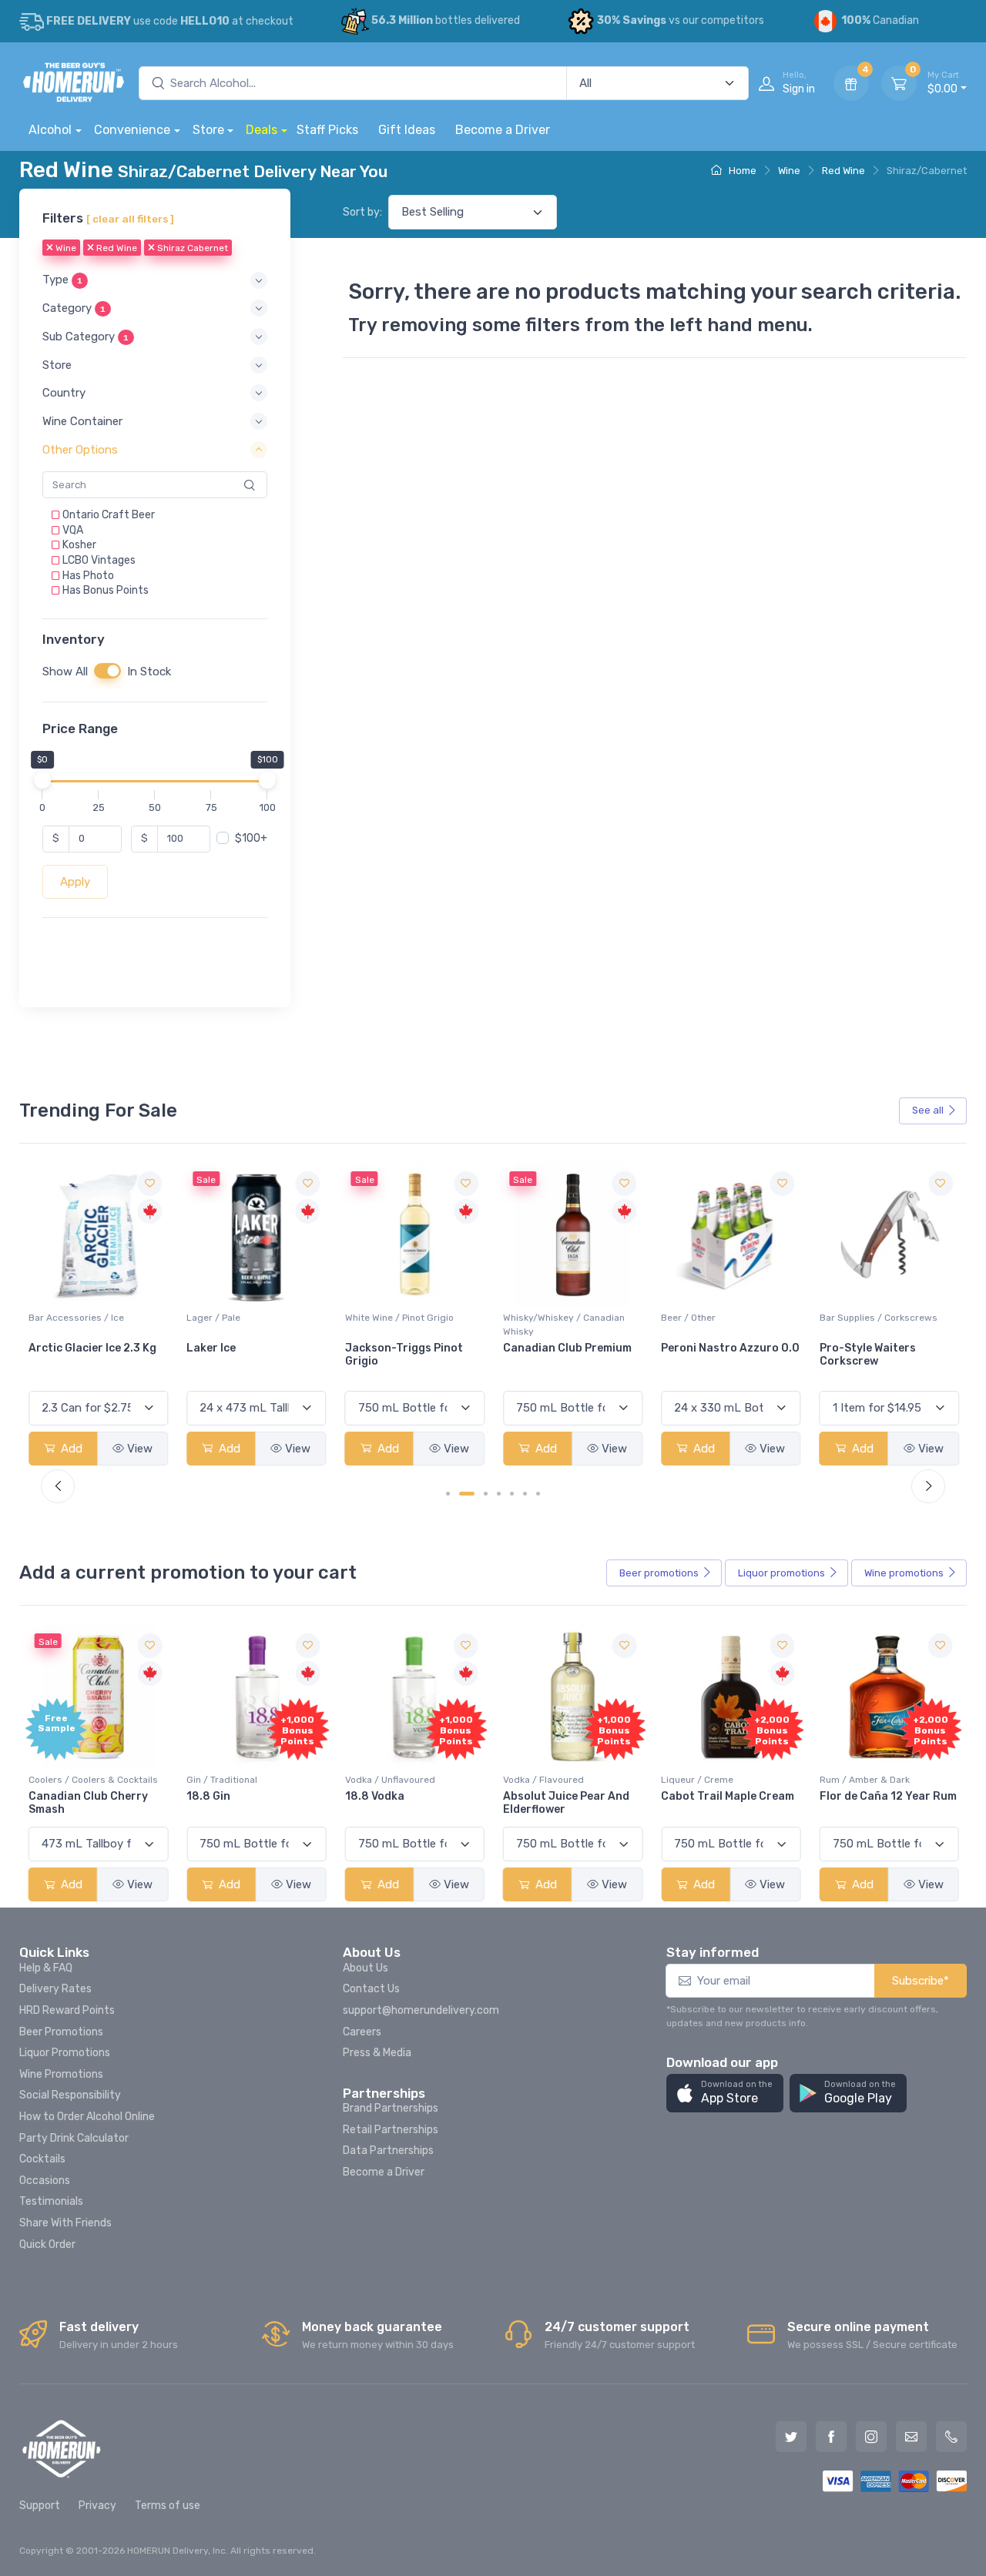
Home (741, 171)
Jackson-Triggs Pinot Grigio (404, 1355)
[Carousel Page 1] (448, 1494)
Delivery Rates (55, 1989)
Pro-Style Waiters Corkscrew (868, 1355)
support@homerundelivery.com (421, 2010)
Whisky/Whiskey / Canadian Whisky (564, 1325)
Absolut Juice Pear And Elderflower (566, 1803)
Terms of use (168, 2506)
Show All (65, 672)
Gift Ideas (407, 130)
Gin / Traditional (222, 1780)
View (140, 1449)
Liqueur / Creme (697, 1780)
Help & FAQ (46, 1968)
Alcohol (50, 130)
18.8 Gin (208, 1796)
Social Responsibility (70, 2095)
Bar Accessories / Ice (76, 1318)
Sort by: (362, 212)
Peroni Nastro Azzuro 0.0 (730, 1348)
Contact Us (371, 1989)
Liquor (781, 1573)
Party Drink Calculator (74, 2138)
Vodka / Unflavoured (390, 1780)
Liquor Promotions (65, 2053)
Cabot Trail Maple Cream (728, 1796)
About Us (366, 1968)
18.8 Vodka (375, 1796)
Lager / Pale (213, 1318)
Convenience (132, 130)
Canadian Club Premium (567, 1348)
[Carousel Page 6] (525, 1494)
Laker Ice (211, 1348)
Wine (789, 171)
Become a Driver (503, 130)
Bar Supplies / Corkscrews (879, 1318)
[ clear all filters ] (130, 219)
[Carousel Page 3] (486, 1494)
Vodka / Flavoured (543, 1780)
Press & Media (377, 2053)
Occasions (45, 2181)
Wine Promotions (61, 2074)
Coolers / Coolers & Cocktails (93, 1780)
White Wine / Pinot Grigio (399, 1318)
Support (40, 2506)
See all (928, 1110)
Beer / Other (688, 1318)
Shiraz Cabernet (191, 249)
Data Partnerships (388, 2151)
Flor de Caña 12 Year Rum (888, 1796)
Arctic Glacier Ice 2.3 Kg (92, 1348)
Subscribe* (921, 1981)
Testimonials (51, 2201)
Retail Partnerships (391, 2130)
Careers (362, 2032)
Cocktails (42, 2159)
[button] (155, 281)
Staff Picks (327, 130)
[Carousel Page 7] (538, 1494)
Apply (75, 882)
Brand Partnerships (391, 2108)
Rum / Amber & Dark (865, 1780)
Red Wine (843, 171)
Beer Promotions (61, 2032)
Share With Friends (65, 2223)
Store (208, 130)
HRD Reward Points (67, 2010)
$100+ (251, 838)
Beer (659, 1573)
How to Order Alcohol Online (87, 2117)
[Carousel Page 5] (512, 1494)
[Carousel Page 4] (499, 1494)
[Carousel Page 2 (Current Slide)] (467, 1494)
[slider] (42, 780)
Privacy (97, 2506)
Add (70, 1449)
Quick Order (47, 2244)
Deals (262, 130)
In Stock (149, 672)
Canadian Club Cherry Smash (88, 1803)
